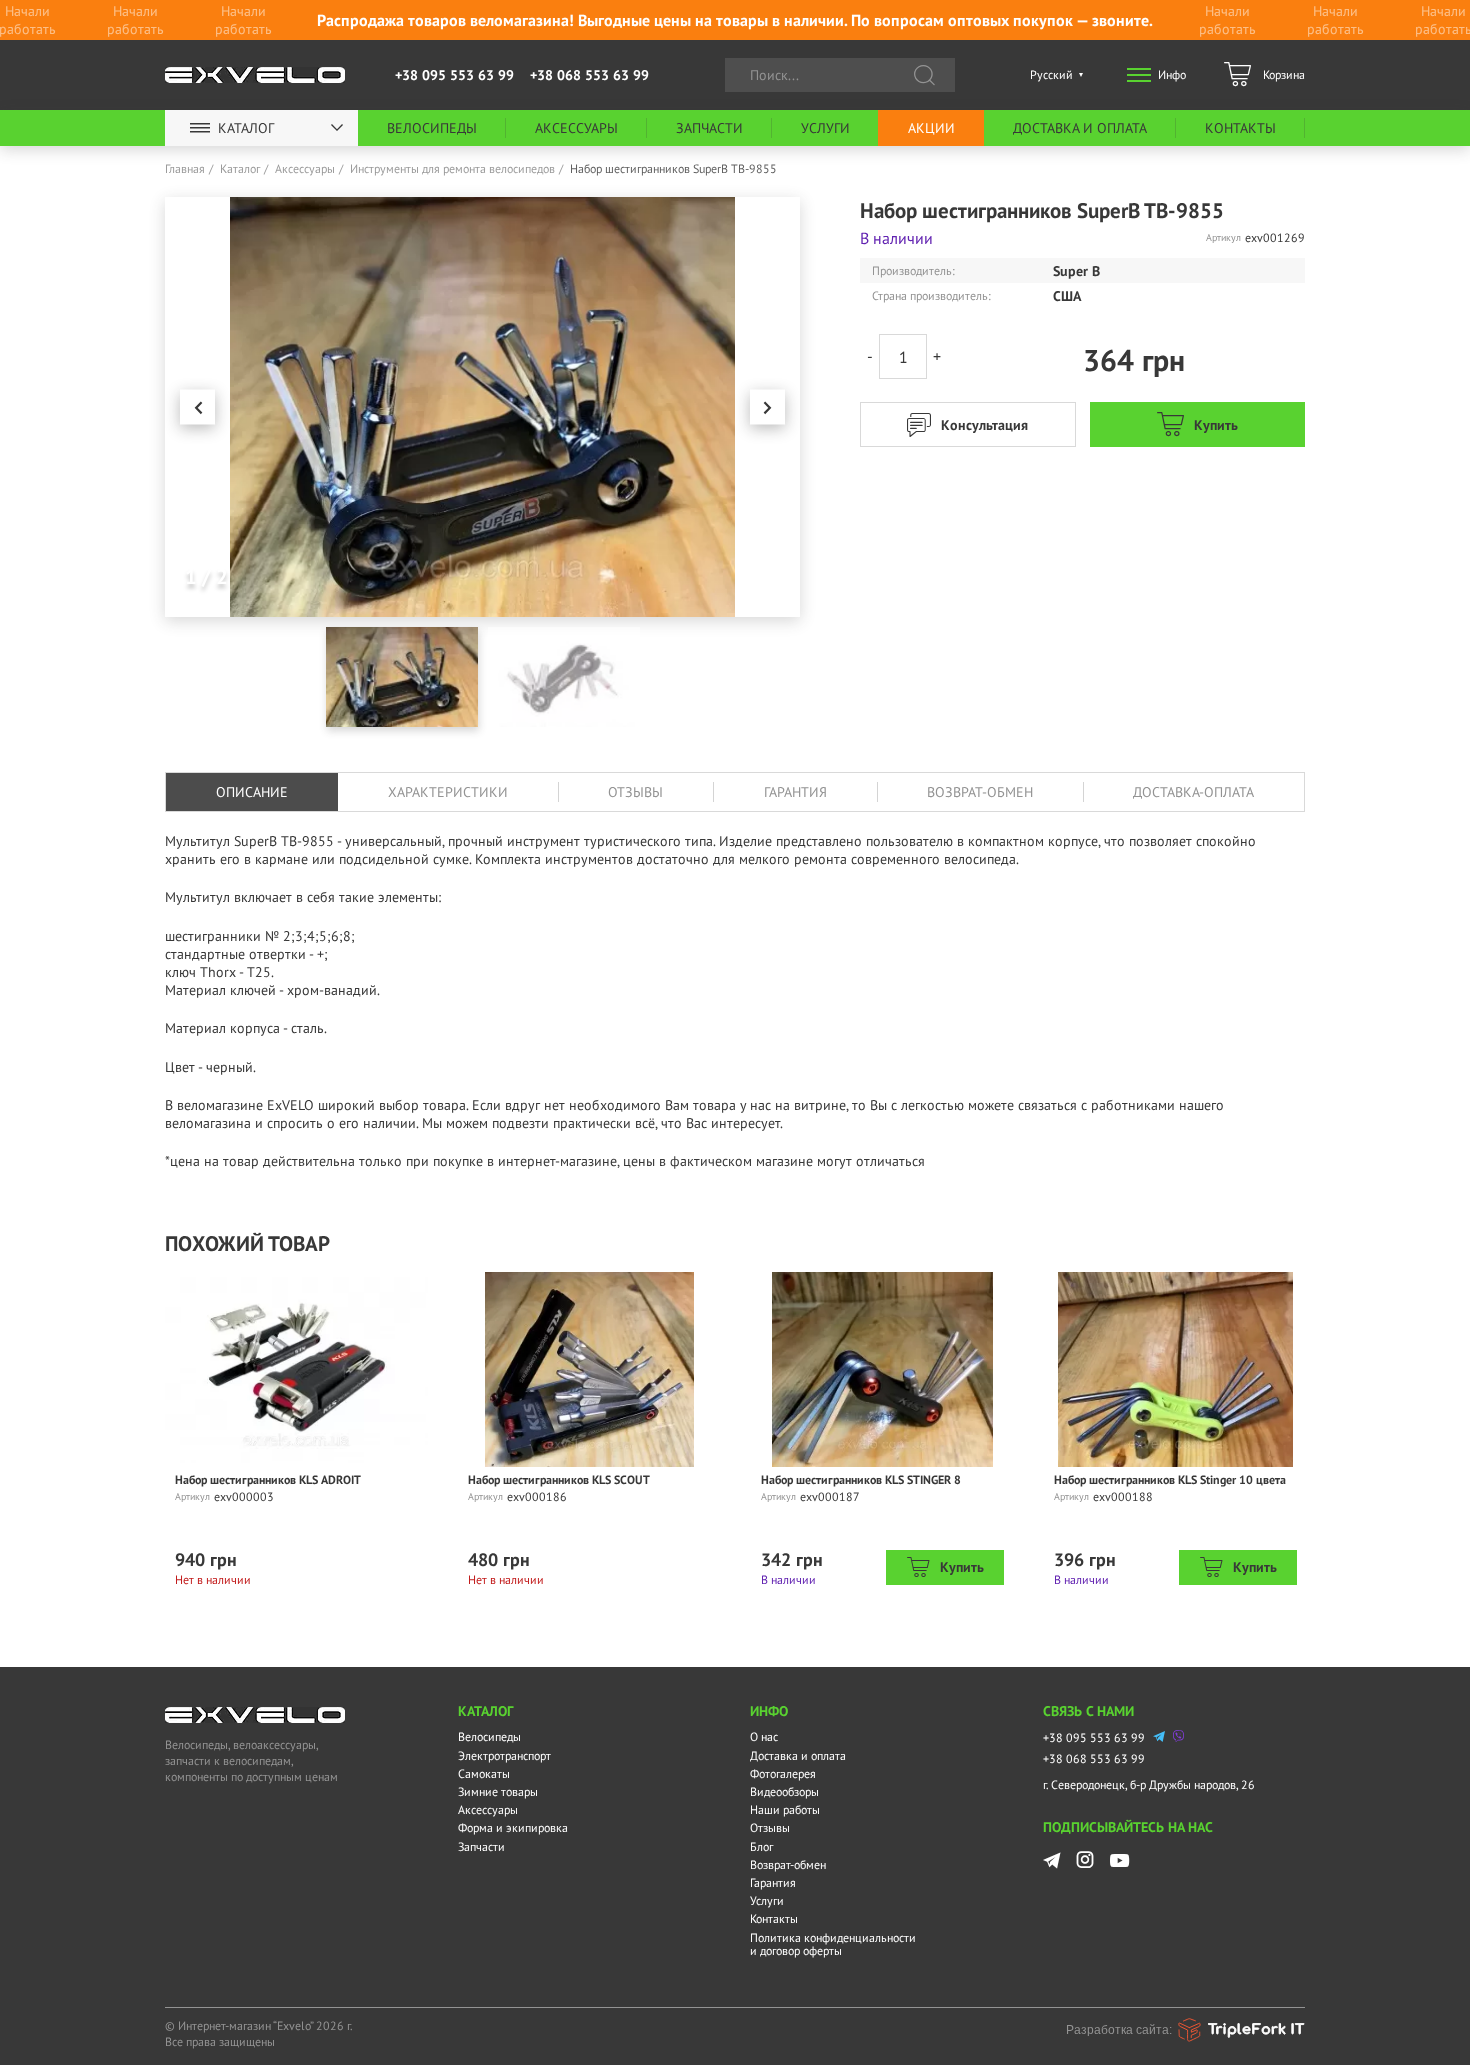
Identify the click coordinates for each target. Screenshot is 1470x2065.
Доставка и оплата (1080, 128)
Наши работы (785, 1809)
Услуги (825, 128)
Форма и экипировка (513, 1827)
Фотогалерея (783, 1773)
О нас (764, 1736)
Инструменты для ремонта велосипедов (452, 168)
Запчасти (709, 128)
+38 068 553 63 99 (589, 75)
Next (767, 407)
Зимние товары (498, 1791)
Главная (185, 168)
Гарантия (773, 1882)
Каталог (246, 128)
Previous (197, 407)
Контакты (1240, 128)
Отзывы (770, 1827)
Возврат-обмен (788, 1864)
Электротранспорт (504, 1755)
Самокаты (484, 1773)
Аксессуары (576, 128)
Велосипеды (432, 128)
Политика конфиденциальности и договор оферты (833, 1944)
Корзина (1284, 74)
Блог (761, 1846)
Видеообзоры (784, 1791)
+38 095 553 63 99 (454, 75)
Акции (931, 128)
